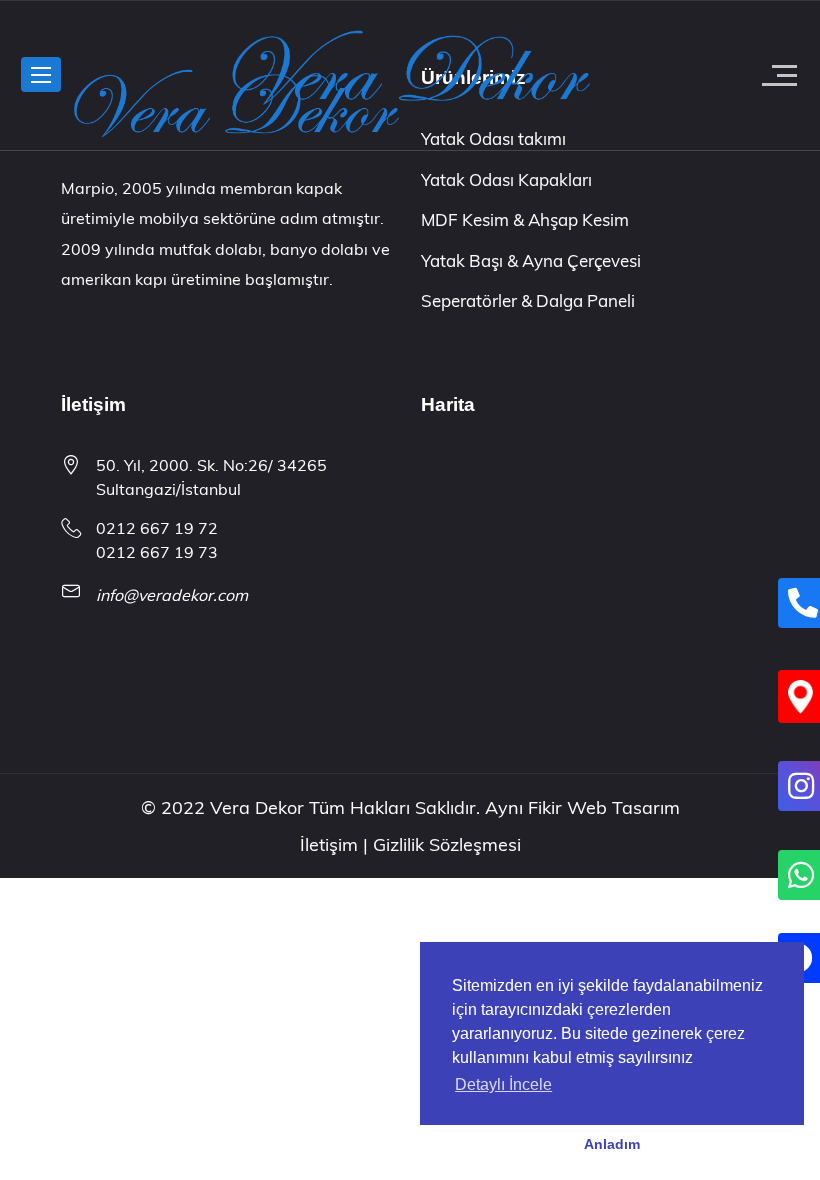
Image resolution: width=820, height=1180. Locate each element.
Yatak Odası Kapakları (506, 179)
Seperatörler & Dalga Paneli (528, 300)
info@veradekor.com (172, 595)
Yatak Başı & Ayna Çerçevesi (531, 260)
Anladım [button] (612, 1144)
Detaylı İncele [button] (503, 1084)
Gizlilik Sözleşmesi (447, 844)
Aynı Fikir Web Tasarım (582, 807)
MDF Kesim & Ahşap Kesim (525, 219)
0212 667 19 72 (157, 528)
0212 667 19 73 (157, 552)
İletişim (331, 844)
